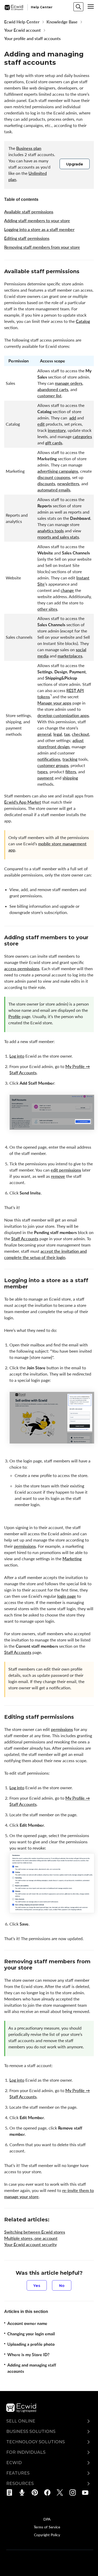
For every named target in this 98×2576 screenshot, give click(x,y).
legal (58, 734)
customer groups (53, 765)
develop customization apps (63, 715)
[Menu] (91, 7)
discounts (46, 484)
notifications (49, 759)
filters (71, 772)
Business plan (29, 148)
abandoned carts (53, 389)
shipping (70, 778)
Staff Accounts (25, 1239)
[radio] (37, 2285)
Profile (15, 1017)
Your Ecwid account (22, 30)
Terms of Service (47, 2527)
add (73, 418)
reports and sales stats (58, 537)
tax (67, 734)
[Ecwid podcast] (24, 2492)
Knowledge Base (62, 22)
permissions (25, 1546)
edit (41, 424)
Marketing (72, 1559)
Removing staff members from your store (42, 247)
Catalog (83, 321)
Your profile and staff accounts (32, 39)
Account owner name (27, 2323)
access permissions (22, 969)
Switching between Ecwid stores (35, 2232)
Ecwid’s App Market (23, 802)
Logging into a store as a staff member (39, 229)
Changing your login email (31, 2334)
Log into (17, 1056)
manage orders (69, 383)
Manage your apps (54, 703)
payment (45, 778)
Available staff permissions (29, 212)
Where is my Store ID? (28, 2355)
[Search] (78, 7)
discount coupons (54, 477)
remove (58, 1176)
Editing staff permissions (27, 238)
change (67, 590)
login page (67, 1596)
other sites (47, 609)
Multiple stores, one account (31, 2238)
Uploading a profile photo (31, 2344)
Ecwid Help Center (22, 22)
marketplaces (70, 656)
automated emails (54, 490)
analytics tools (51, 531)
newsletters (68, 484)
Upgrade (75, 164)
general (44, 734)
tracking (70, 759)
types (42, 772)
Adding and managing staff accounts (32, 2368)
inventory (57, 430)
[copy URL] (84, 272)
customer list (49, 396)
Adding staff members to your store (37, 221)
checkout (80, 734)
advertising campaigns (58, 471)
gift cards (54, 443)
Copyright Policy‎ (47, 2535)
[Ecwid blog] (11, 2492)
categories (82, 437)
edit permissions (66, 1170)
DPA (47, 2519)
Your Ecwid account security (30, 2245)
